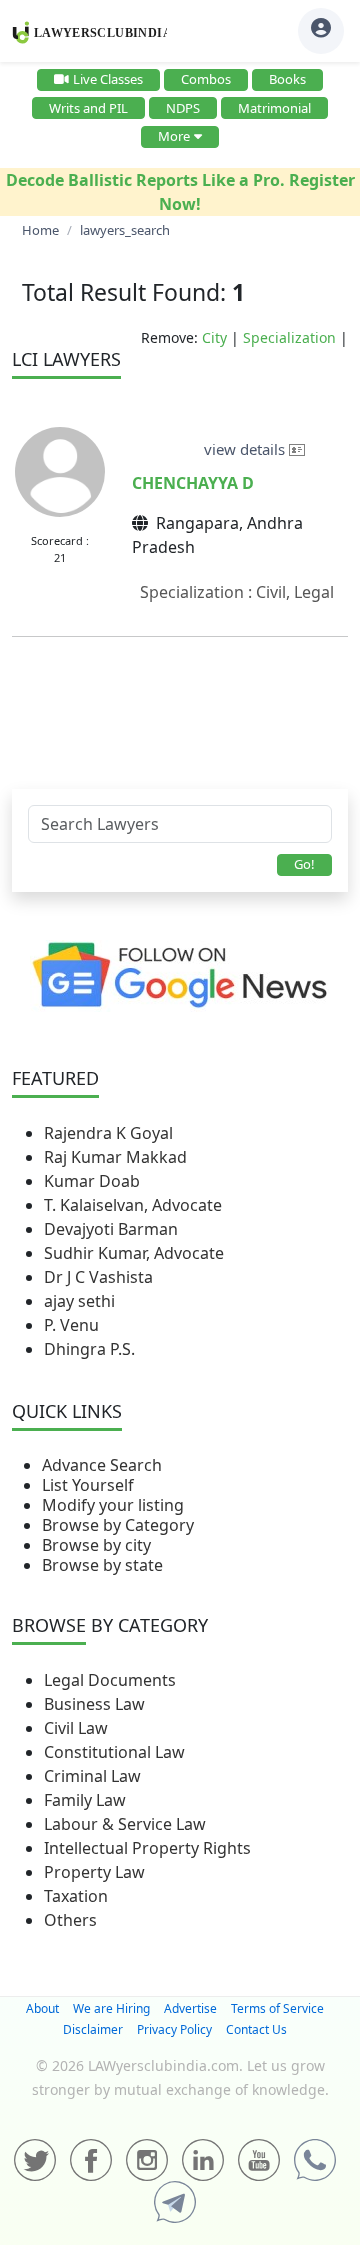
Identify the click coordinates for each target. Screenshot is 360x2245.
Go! (304, 864)
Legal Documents (110, 1680)
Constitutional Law (114, 1752)
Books (287, 79)
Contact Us (256, 2029)
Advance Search (102, 1465)
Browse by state (102, 1565)
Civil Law (76, 1728)
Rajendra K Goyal (108, 1133)
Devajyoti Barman (111, 1229)
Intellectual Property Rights (147, 1848)
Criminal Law (92, 1776)
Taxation (76, 1896)
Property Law (94, 1872)
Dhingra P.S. (89, 1349)
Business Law (94, 1704)
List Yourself (88, 1485)
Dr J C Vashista (98, 1277)
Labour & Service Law (125, 1824)
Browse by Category (118, 1525)
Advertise (190, 2008)
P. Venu (71, 1325)
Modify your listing (113, 1505)
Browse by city (96, 1545)
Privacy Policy (174, 2029)
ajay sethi (79, 1301)
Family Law (85, 1800)
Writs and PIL (88, 108)
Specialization (289, 337)
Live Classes (108, 79)
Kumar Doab (92, 1181)
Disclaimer (93, 2029)
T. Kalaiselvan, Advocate (133, 1205)
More (174, 136)
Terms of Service (277, 2008)
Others (70, 1920)
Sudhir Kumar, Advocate (134, 1253)
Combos (206, 79)
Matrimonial (274, 108)
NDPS (183, 108)
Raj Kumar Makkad (115, 1157)
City (214, 337)
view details (246, 449)
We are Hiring (111, 2008)
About (42, 2008)
